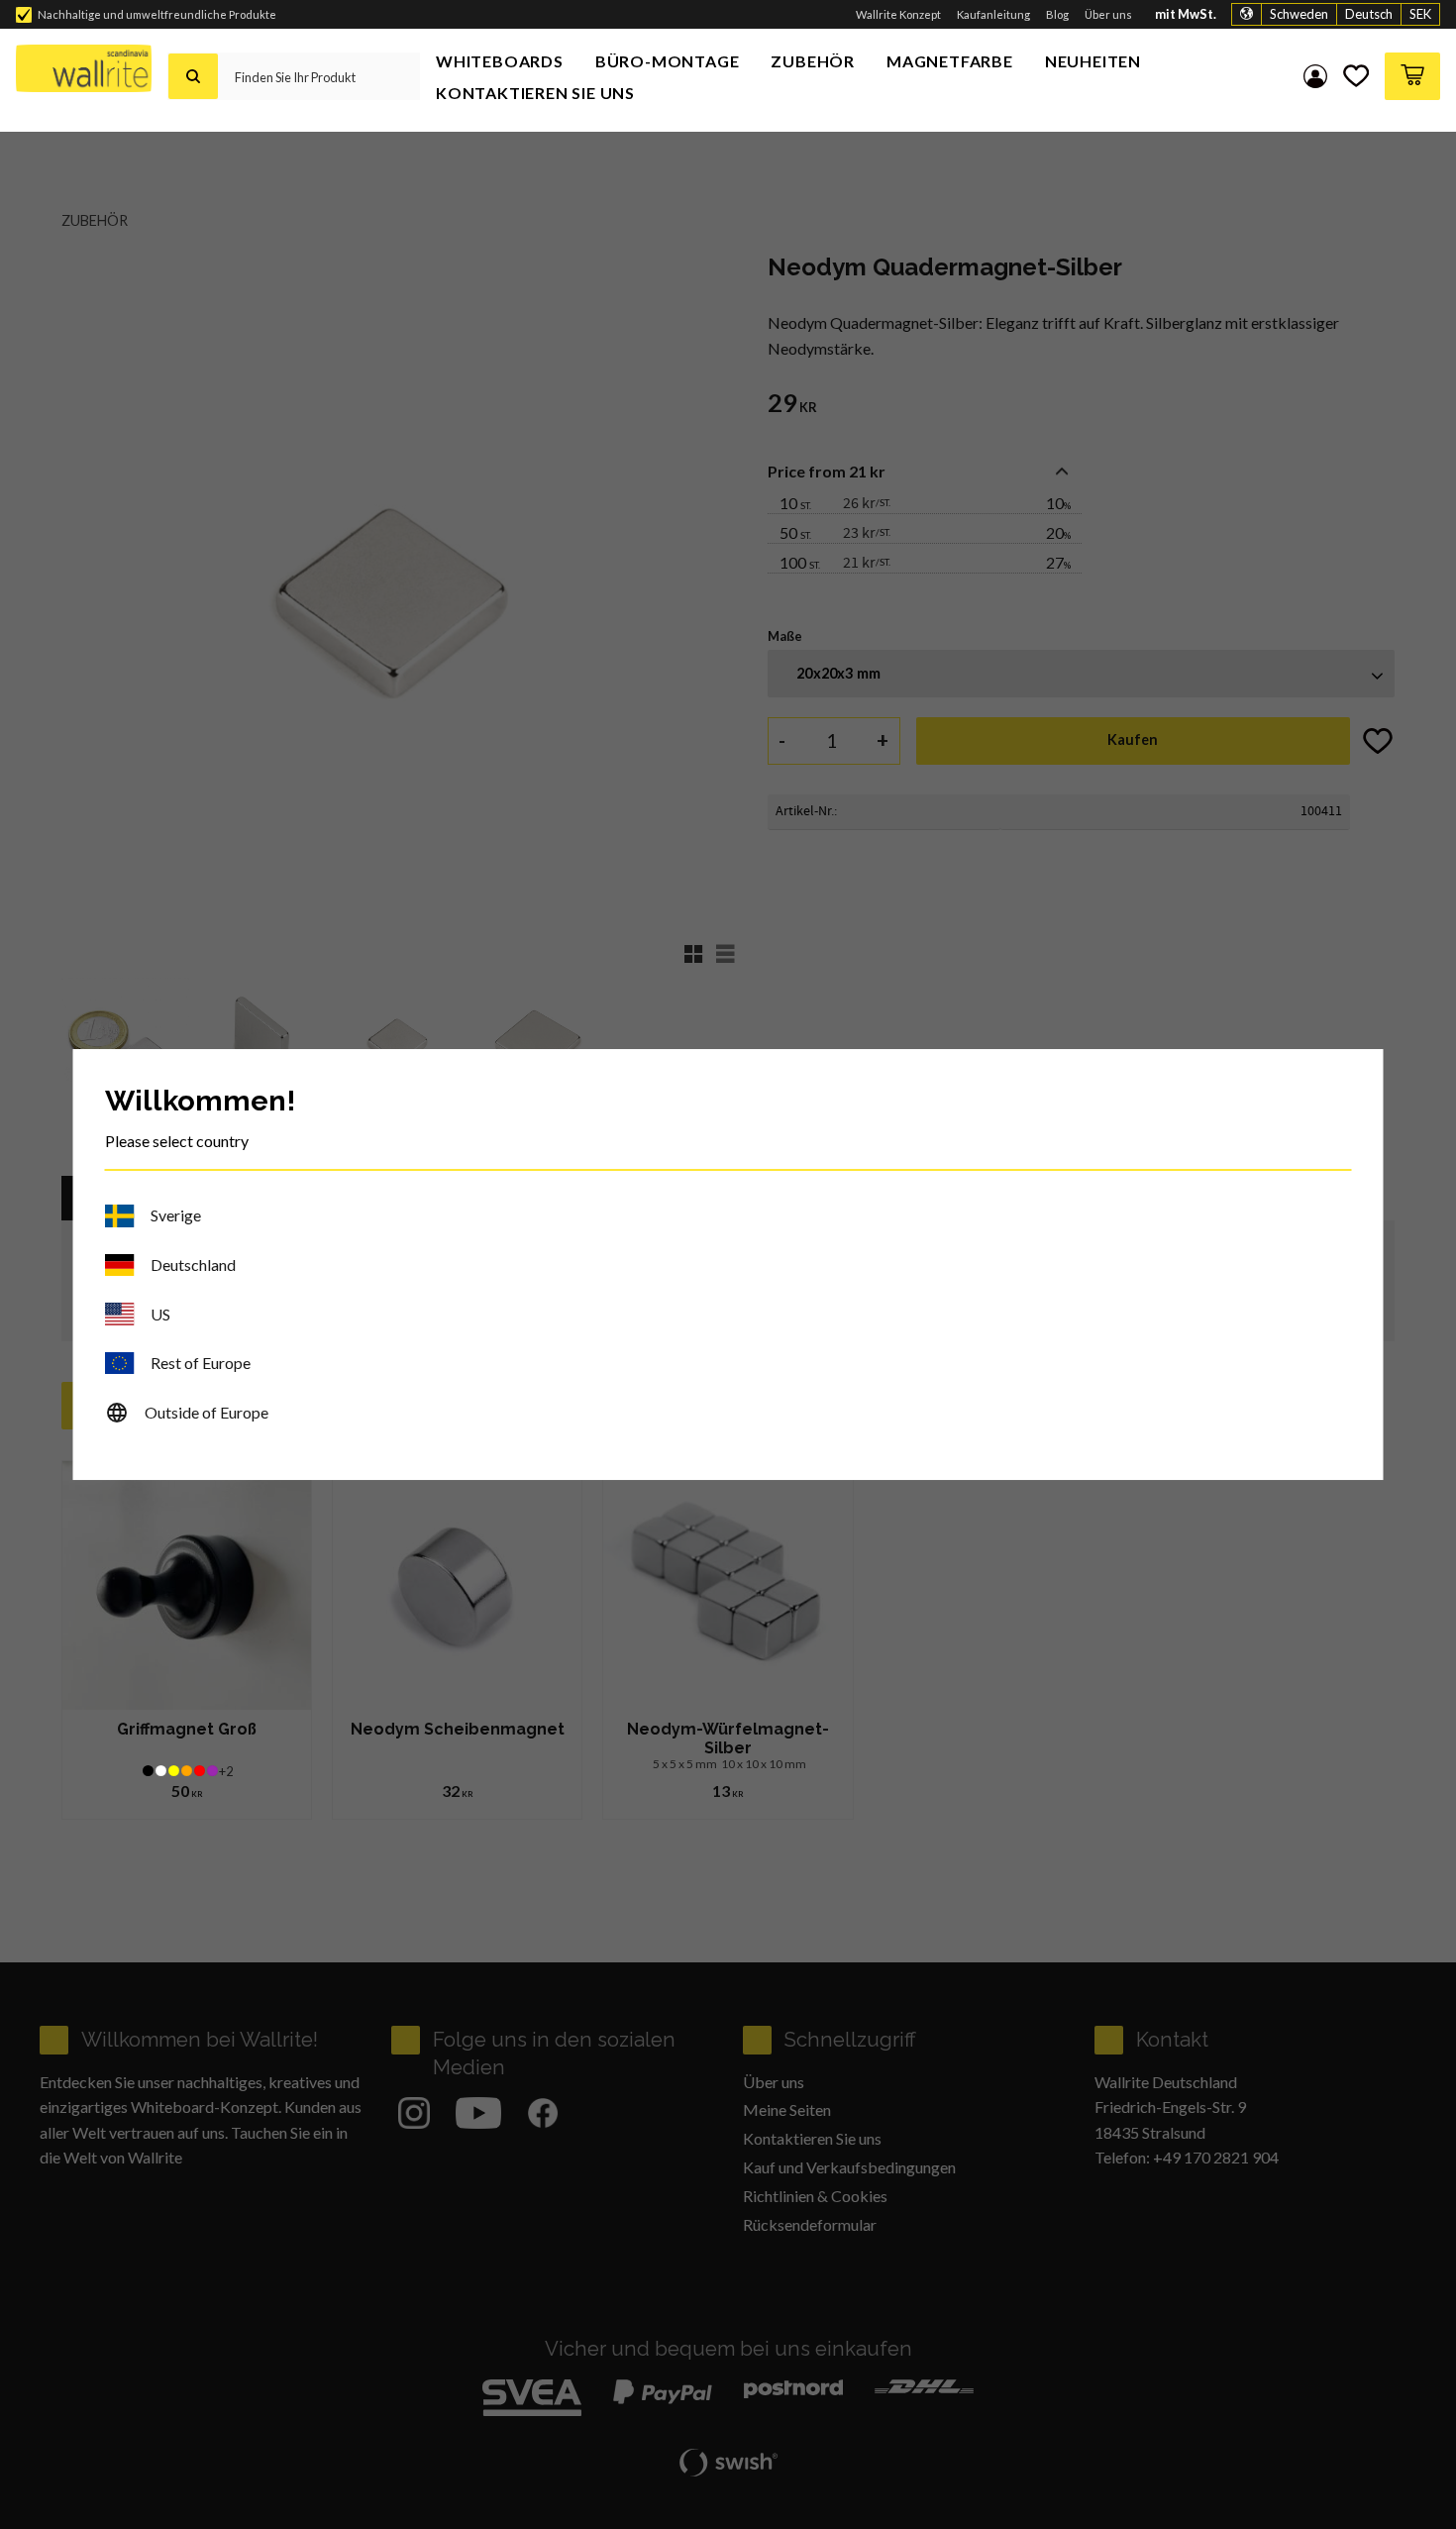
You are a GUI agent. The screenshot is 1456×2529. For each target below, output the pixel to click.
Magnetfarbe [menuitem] (950, 61)
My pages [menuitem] (1315, 76)
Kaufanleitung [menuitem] (993, 14)
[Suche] (193, 76)
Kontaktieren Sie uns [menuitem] (535, 93)
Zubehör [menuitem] (813, 61)
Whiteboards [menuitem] (500, 61)
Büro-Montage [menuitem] (668, 61)
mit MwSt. (1186, 14)
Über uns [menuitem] (1108, 14)
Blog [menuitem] (1057, 14)
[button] (1356, 76)
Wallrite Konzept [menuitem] (898, 14)
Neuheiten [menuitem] (1093, 61)
